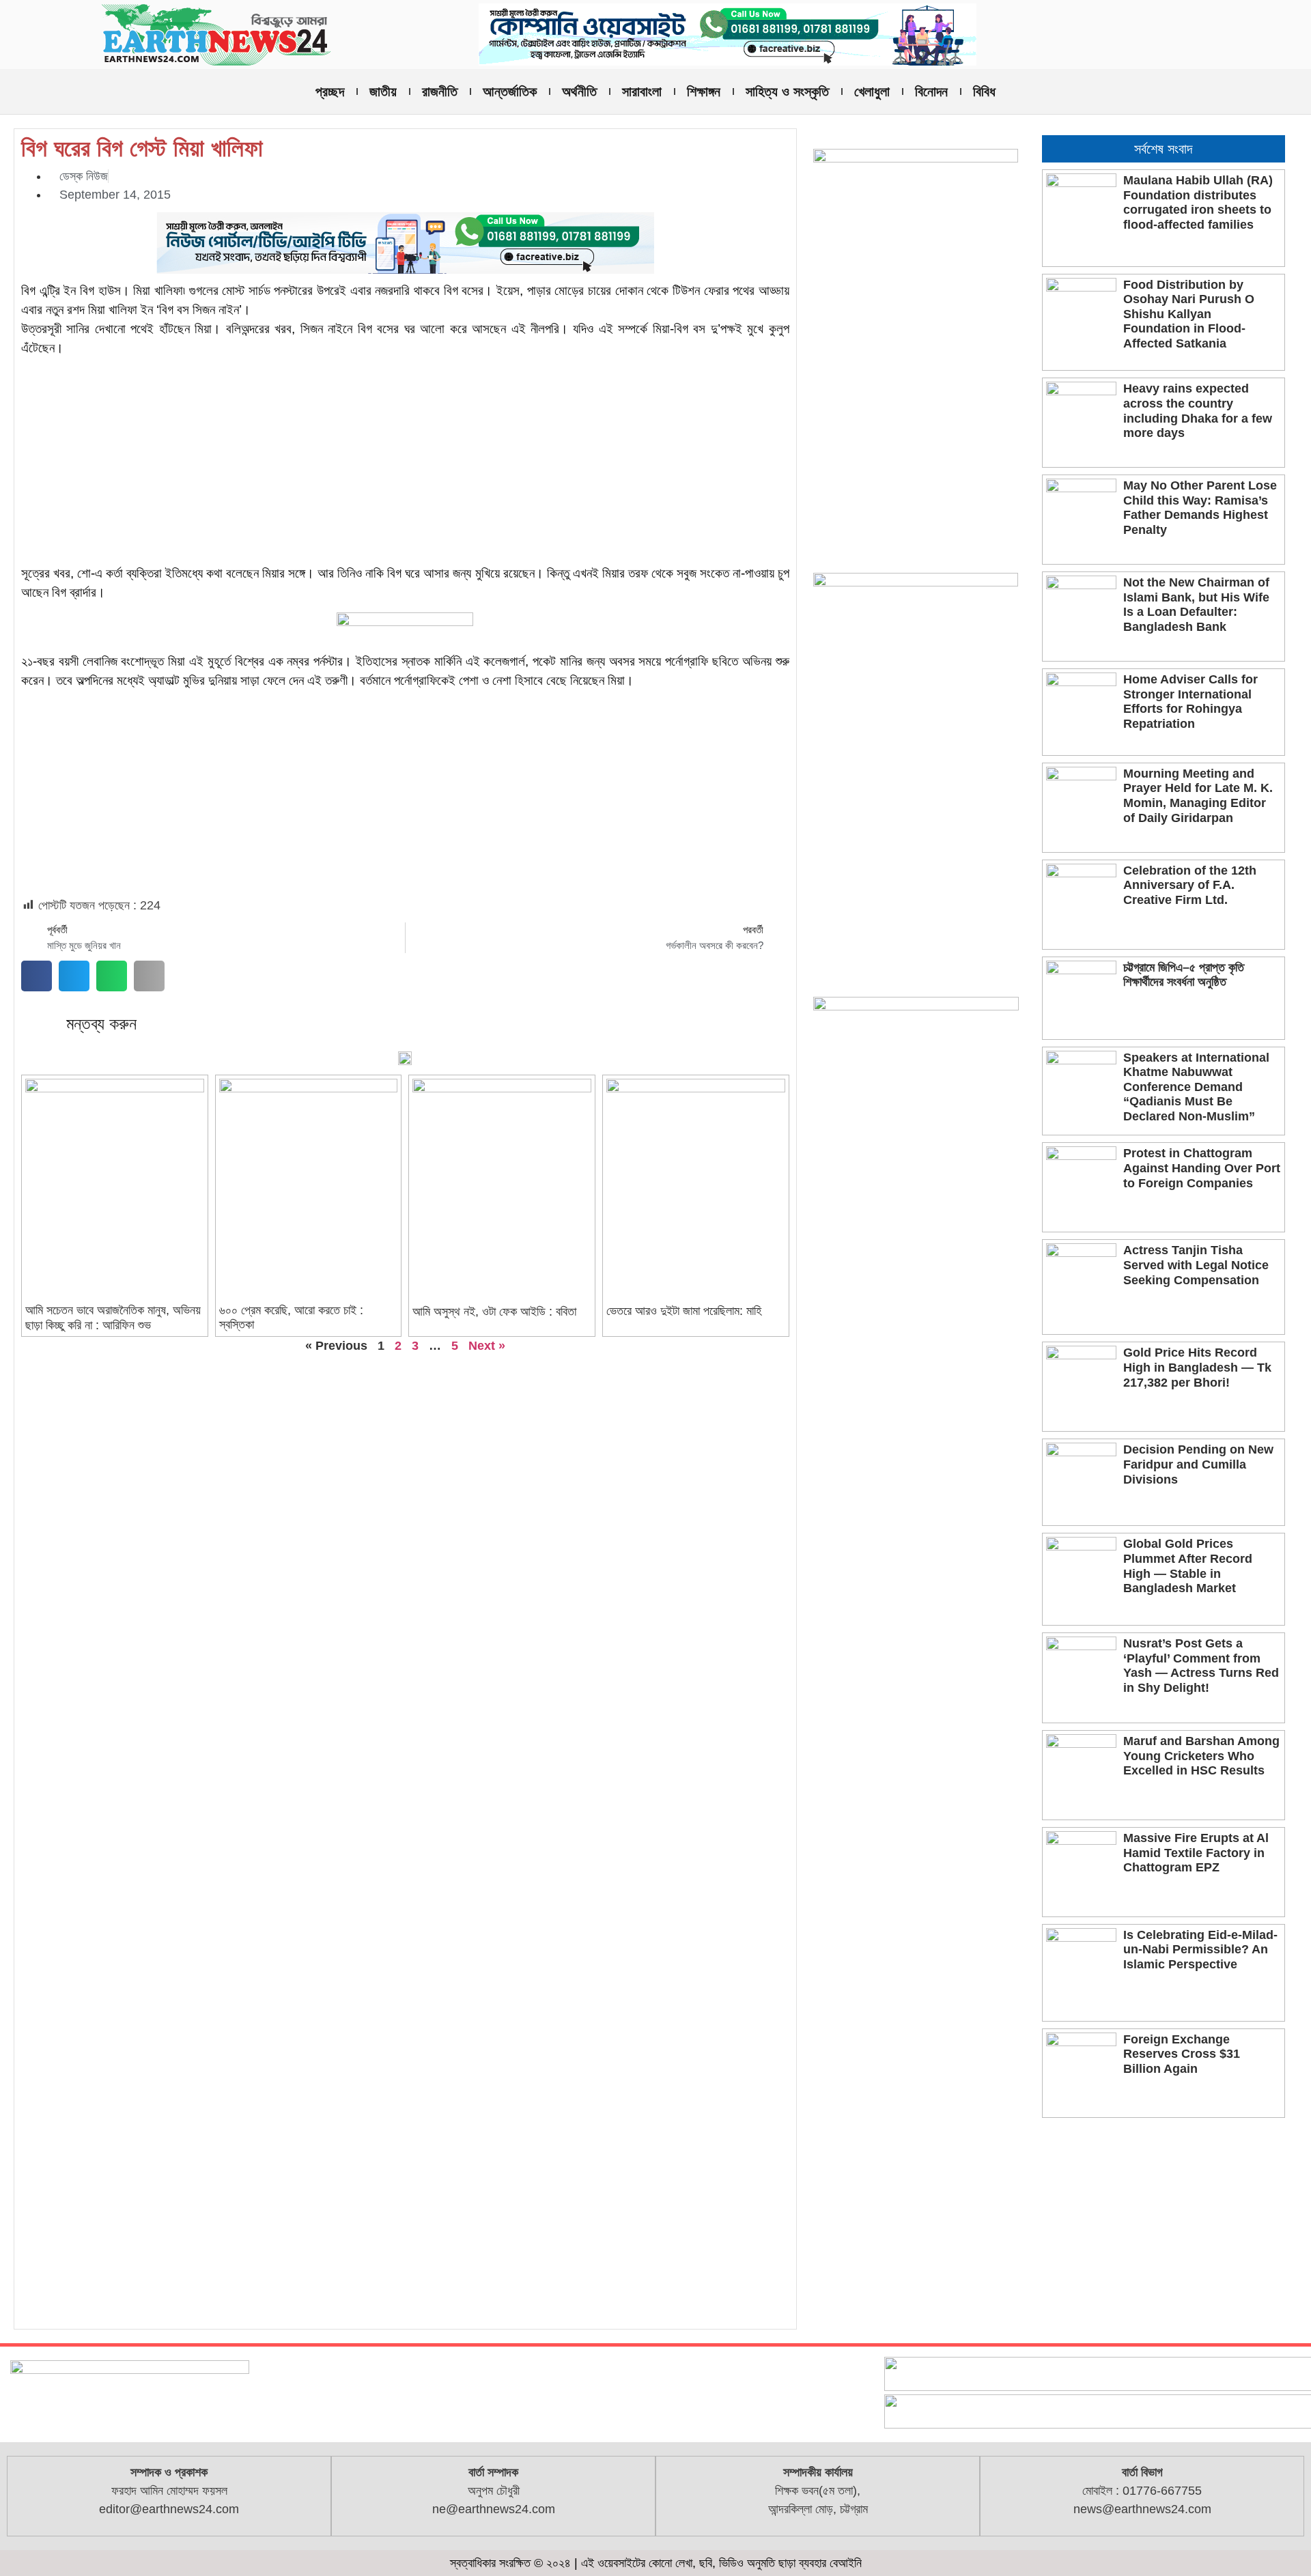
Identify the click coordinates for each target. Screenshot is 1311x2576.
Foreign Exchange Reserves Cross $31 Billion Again (1182, 2054)
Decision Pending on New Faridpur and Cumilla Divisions (1198, 1464)
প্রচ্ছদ (330, 91)
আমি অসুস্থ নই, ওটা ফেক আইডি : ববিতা (494, 1312)
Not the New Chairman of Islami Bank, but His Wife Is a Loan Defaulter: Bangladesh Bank (1196, 605)
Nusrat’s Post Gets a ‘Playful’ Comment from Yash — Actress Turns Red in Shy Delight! (1201, 1666)
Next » (487, 1346)
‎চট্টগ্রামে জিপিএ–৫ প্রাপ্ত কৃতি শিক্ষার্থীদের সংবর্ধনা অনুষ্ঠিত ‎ (1184, 975)
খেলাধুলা (872, 91)
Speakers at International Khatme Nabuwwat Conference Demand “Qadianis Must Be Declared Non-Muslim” (1196, 1087)
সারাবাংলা (642, 91)
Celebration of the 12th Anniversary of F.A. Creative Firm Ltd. (1190, 885)
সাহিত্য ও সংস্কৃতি (787, 91)
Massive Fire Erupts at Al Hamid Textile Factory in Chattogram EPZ (1196, 1853)
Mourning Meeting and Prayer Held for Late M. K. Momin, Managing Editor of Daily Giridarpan (1198, 796)
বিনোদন (931, 91)
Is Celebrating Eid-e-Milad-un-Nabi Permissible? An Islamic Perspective (1200, 1950)
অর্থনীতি (579, 91)
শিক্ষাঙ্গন (704, 91)
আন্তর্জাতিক (510, 91)
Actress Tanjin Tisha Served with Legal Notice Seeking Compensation (1196, 1265)
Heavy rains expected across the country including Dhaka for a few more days (1198, 411)
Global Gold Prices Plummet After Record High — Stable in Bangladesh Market (1188, 1566)
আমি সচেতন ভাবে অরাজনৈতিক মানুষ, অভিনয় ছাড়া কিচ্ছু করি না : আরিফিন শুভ (113, 1318)
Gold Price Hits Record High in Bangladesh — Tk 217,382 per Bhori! (1197, 1367)
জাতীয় (383, 91)
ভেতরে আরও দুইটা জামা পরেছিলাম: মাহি (684, 1311)
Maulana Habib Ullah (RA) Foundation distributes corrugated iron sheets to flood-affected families (1198, 202)
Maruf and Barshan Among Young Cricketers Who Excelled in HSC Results (1201, 1756)
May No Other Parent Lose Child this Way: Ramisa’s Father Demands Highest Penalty (1200, 508)
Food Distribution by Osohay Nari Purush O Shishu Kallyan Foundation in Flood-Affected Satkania (1189, 314)
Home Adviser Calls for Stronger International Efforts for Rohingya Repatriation (1190, 702)
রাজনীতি (440, 91)
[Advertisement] (405, 463)
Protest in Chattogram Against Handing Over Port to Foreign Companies (1202, 1168)
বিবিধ (984, 91)
